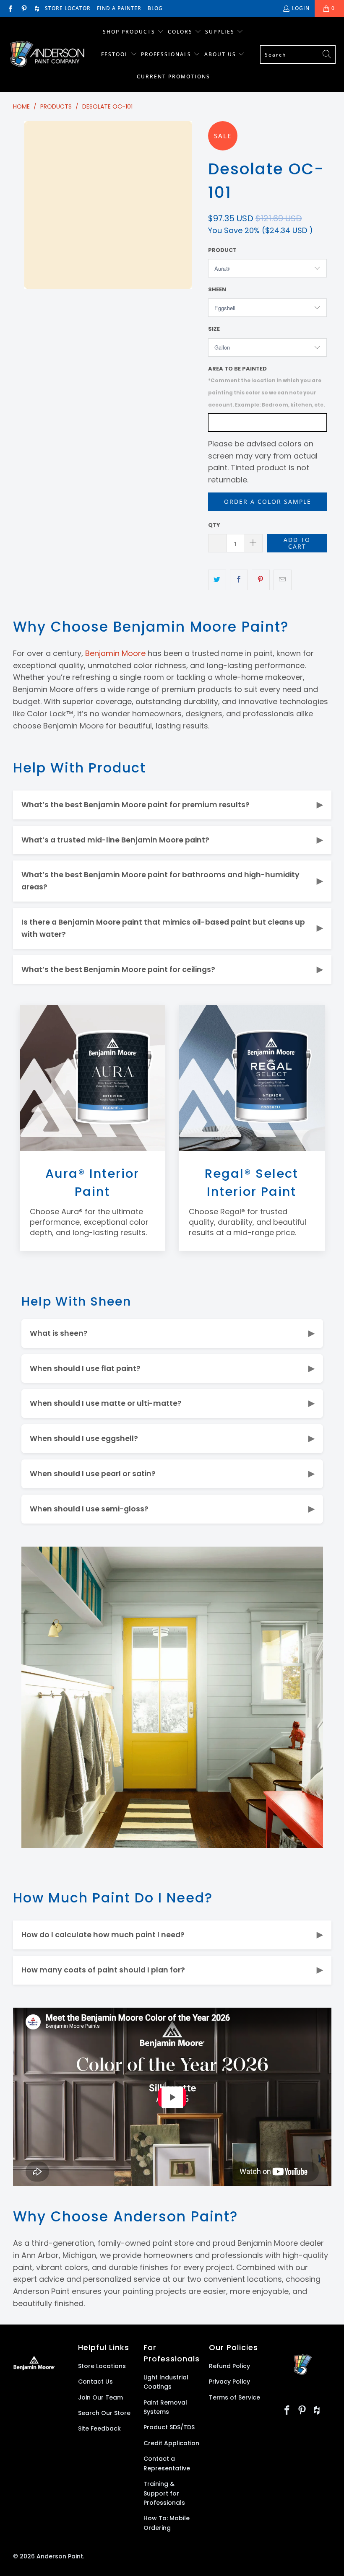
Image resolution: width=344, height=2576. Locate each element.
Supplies (220, 32)
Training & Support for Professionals (164, 2493)
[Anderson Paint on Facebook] (10, 8)
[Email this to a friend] (283, 580)
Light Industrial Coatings (166, 2382)
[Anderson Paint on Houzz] (37, 8)
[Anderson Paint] (47, 55)
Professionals (167, 54)
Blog (155, 8)
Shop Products (129, 32)
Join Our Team (100, 2397)
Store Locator (68, 8)
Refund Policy (229, 2366)
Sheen (217, 289)
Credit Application (171, 2443)
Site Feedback (99, 2428)
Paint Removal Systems (165, 2407)
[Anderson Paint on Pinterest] (23, 8)
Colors (180, 32)
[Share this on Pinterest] (261, 580)
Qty (214, 525)
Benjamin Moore (115, 653)
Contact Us (95, 2382)
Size (214, 329)
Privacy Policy (229, 2382)
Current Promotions (173, 76)
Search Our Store (104, 2413)
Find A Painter (119, 8)
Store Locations (102, 2366)
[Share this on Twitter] (217, 580)
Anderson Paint (60, 2556)
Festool (116, 54)
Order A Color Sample (268, 501)
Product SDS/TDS (169, 2427)
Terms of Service (235, 2397)
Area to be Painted (267, 386)
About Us (221, 54)
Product (222, 250)
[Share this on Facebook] (239, 580)
